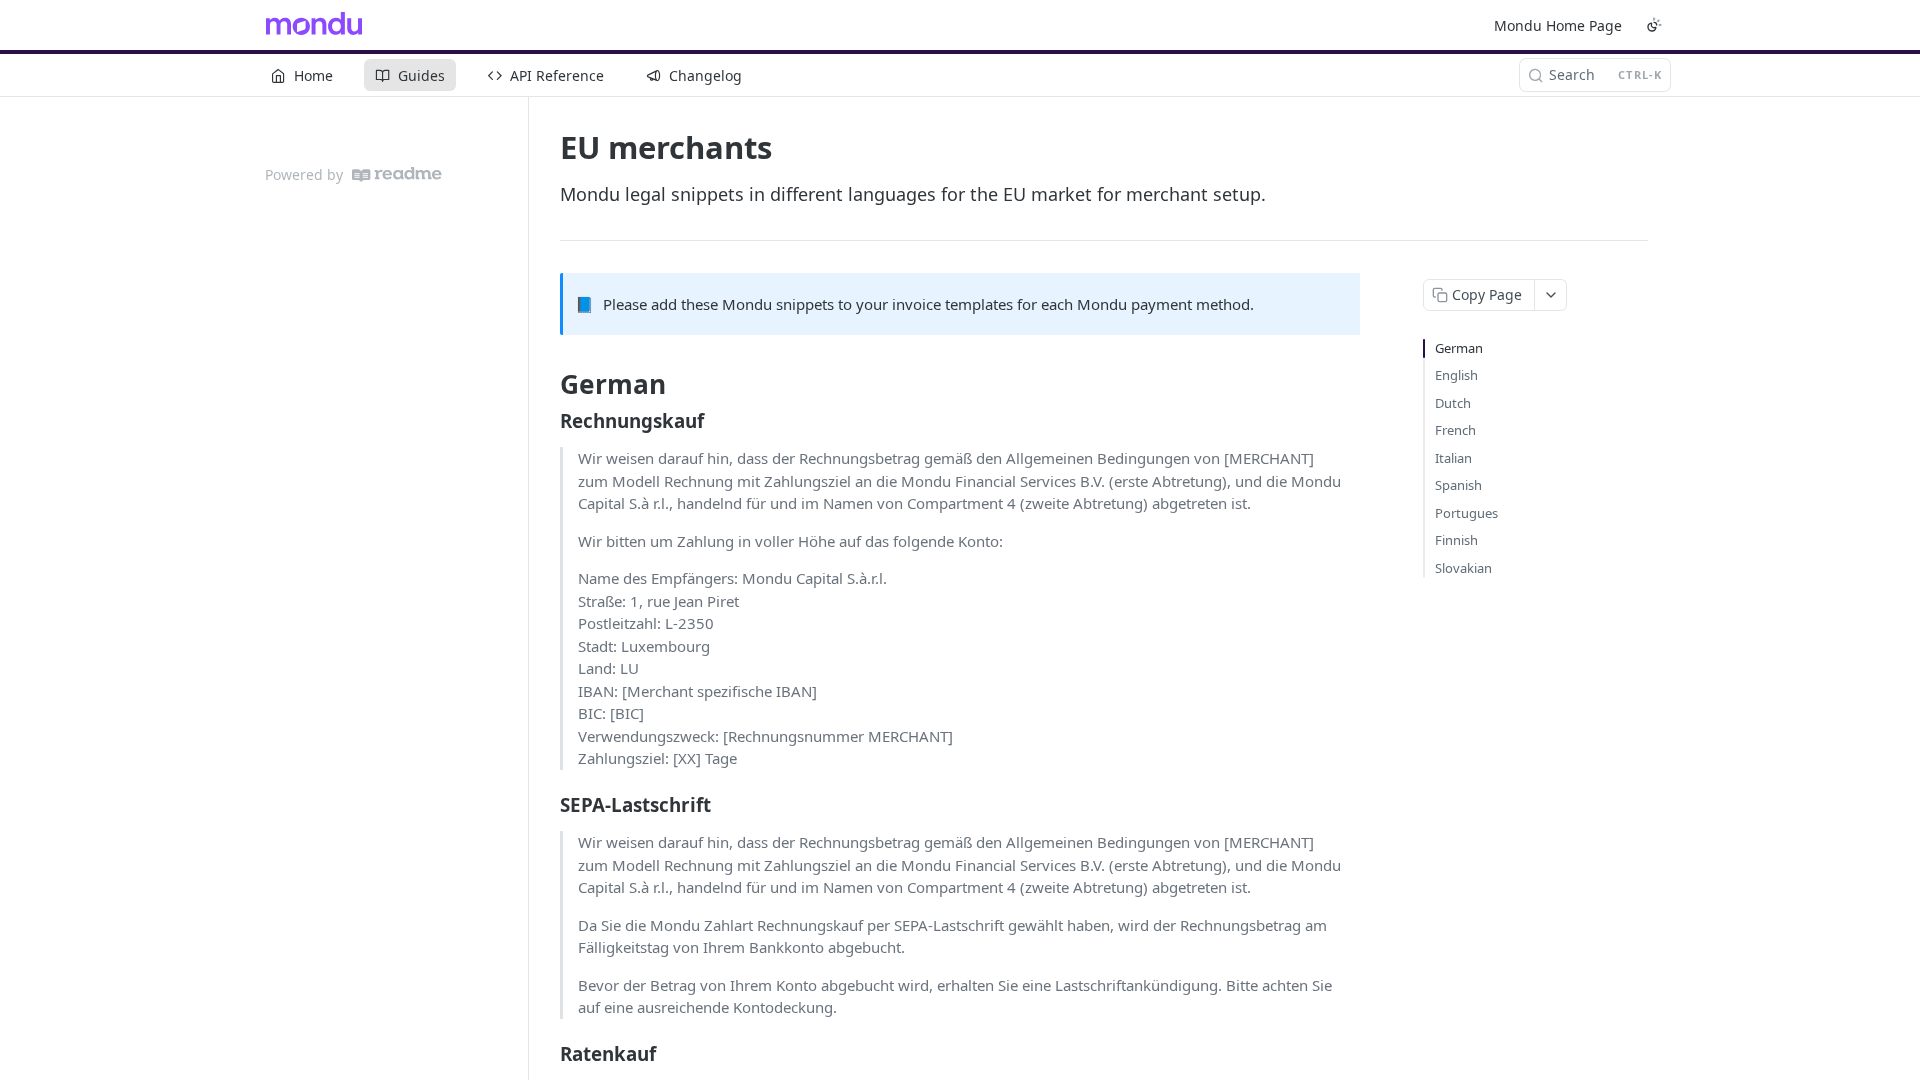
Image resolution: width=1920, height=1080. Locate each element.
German (1459, 348)
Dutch (1453, 403)
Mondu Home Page (1558, 25)
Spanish (1458, 485)
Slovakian (1463, 568)
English (1456, 375)
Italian (1453, 458)
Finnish (1456, 540)
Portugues (1466, 513)
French (1455, 430)
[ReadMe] (397, 174)
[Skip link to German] (546, 385)
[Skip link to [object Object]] (546, 420)
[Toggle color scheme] (1654, 25)
